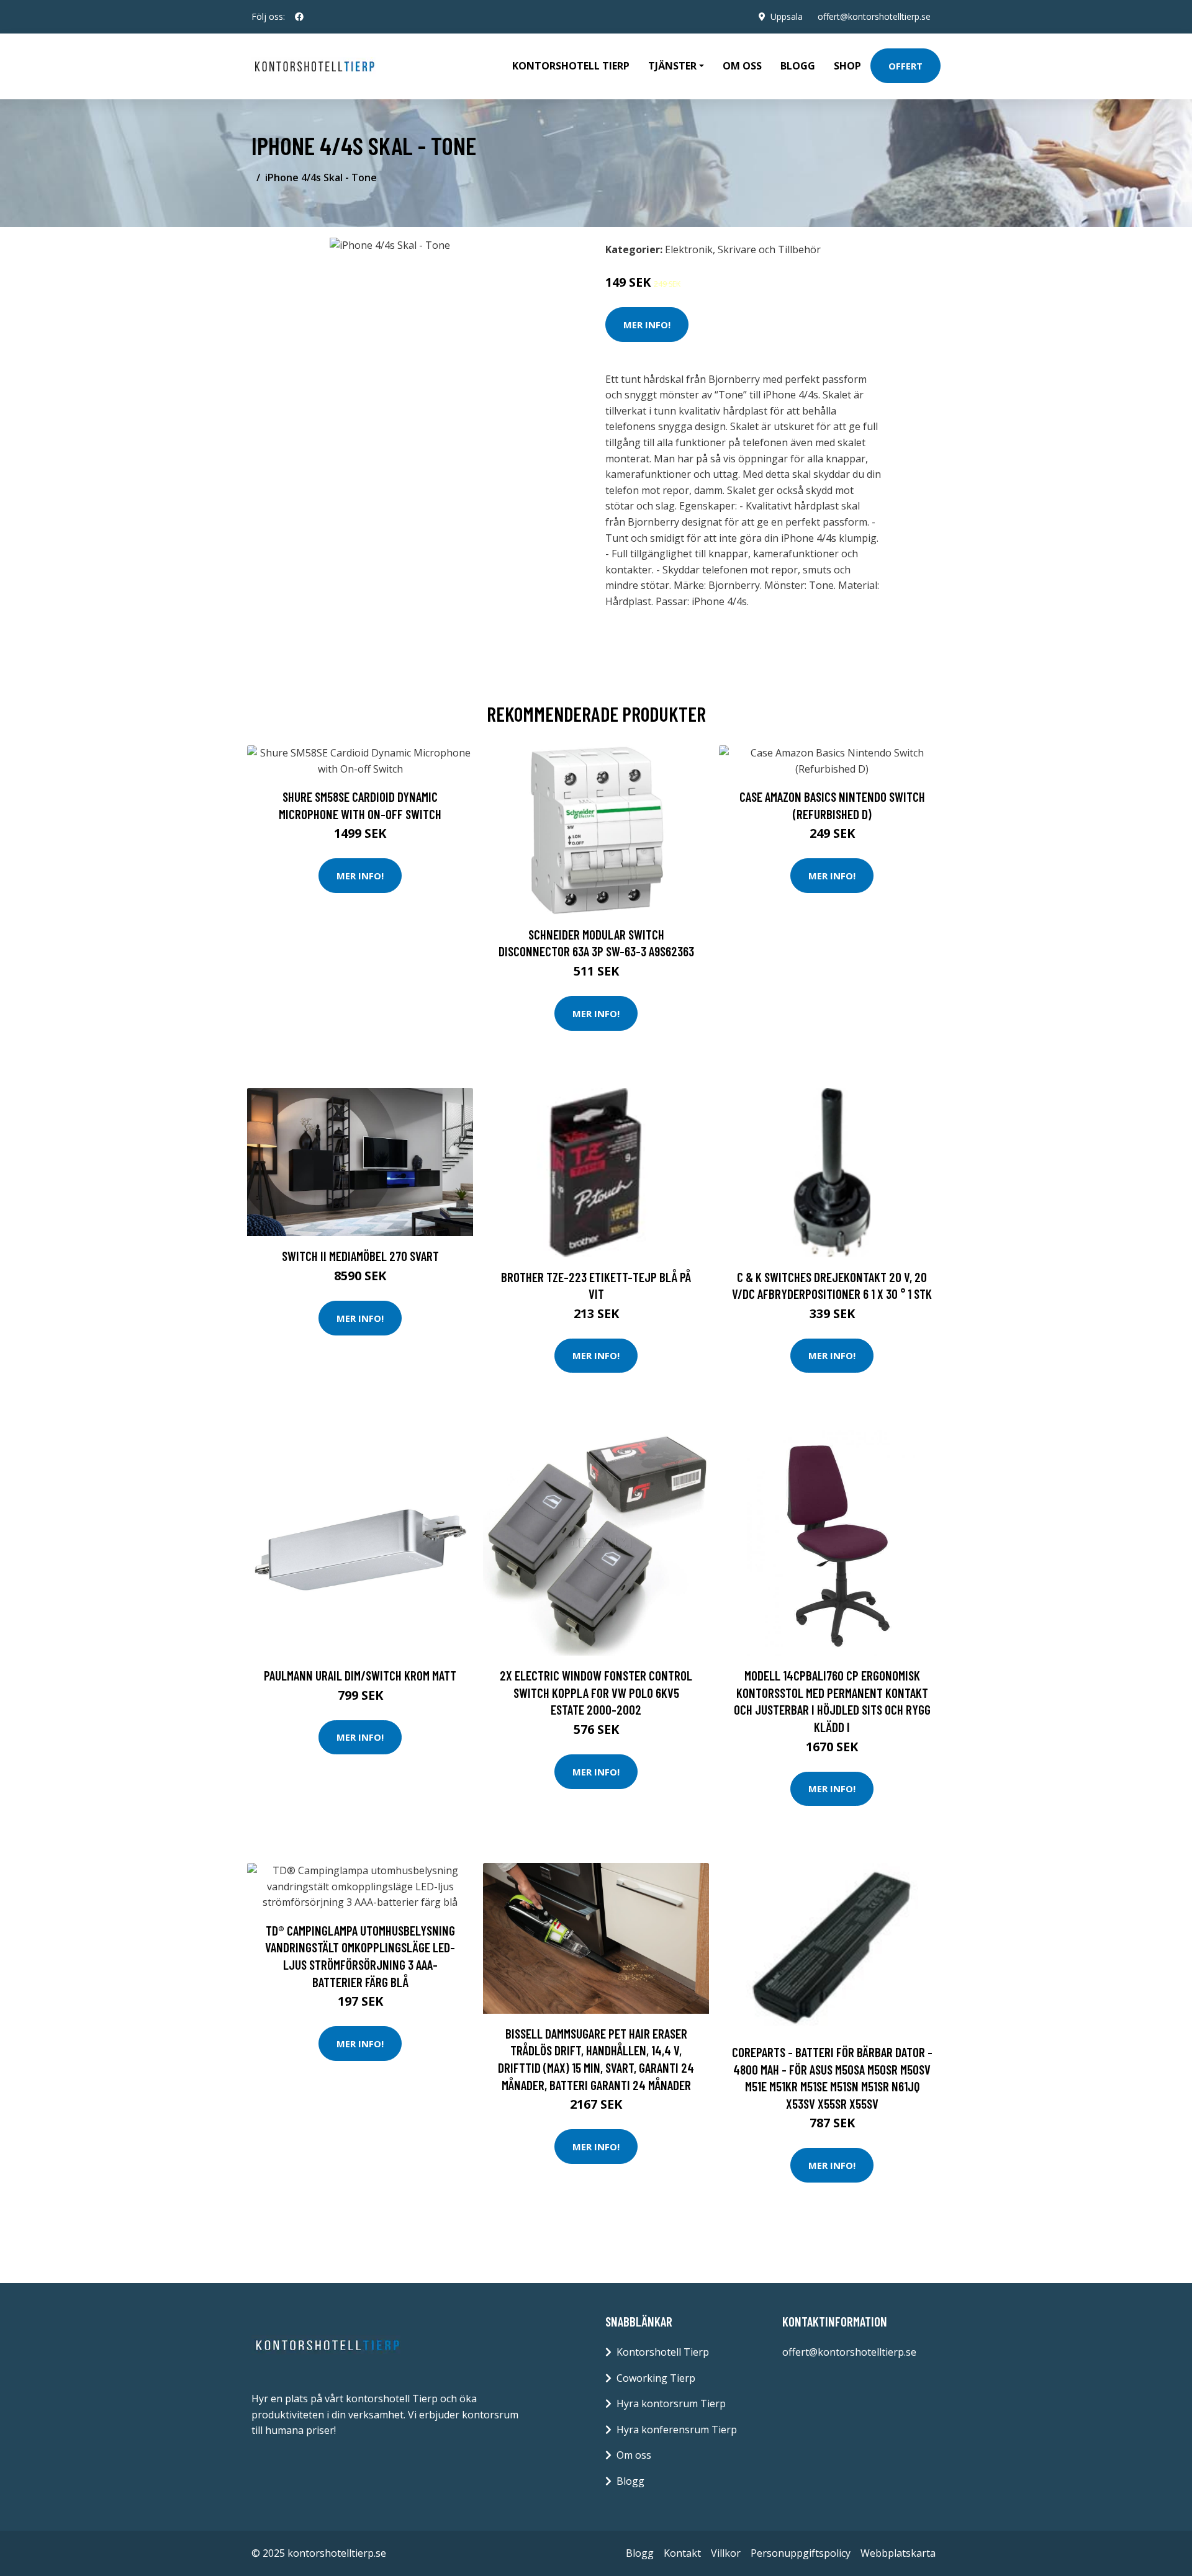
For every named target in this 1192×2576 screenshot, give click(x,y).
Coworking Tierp (656, 2378)
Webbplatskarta (898, 2553)
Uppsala (787, 16)
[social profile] (299, 17)
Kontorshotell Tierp (571, 66)
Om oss (742, 66)
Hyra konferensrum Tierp (677, 2430)
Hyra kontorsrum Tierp (671, 2403)
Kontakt (682, 2553)
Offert (905, 66)
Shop (847, 66)
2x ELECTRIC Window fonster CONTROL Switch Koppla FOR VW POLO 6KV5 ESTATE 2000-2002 (596, 1692)
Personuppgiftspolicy (801, 2553)
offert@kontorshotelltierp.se (874, 16)
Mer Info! (647, 325)
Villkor (726, 2553)
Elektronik (689, 249)
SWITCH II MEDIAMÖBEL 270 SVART (360, 1256)
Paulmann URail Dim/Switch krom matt (360, 1675)
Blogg (798, 66)
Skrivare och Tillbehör (769, 249)
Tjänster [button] (672, 66)
